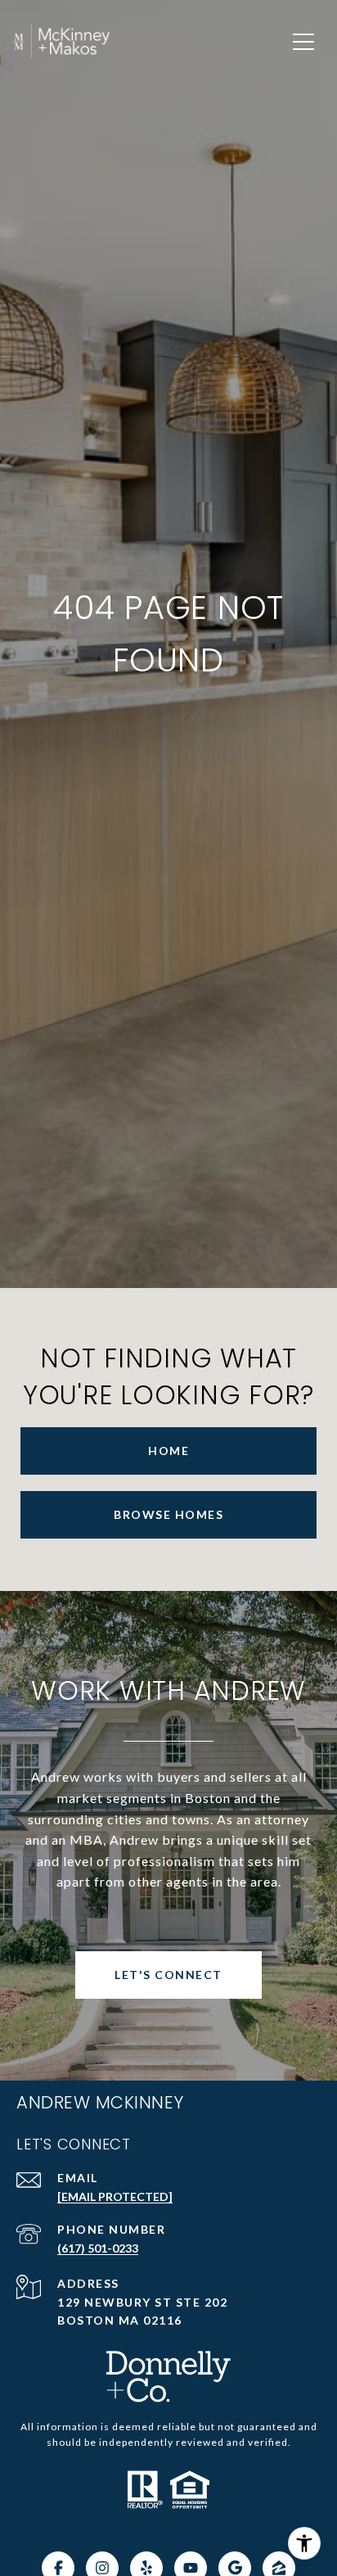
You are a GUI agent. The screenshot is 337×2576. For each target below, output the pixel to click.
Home (168, 1451)
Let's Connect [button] (168, 1975)
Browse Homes (168, 1514)
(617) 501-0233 (98, 2248)
